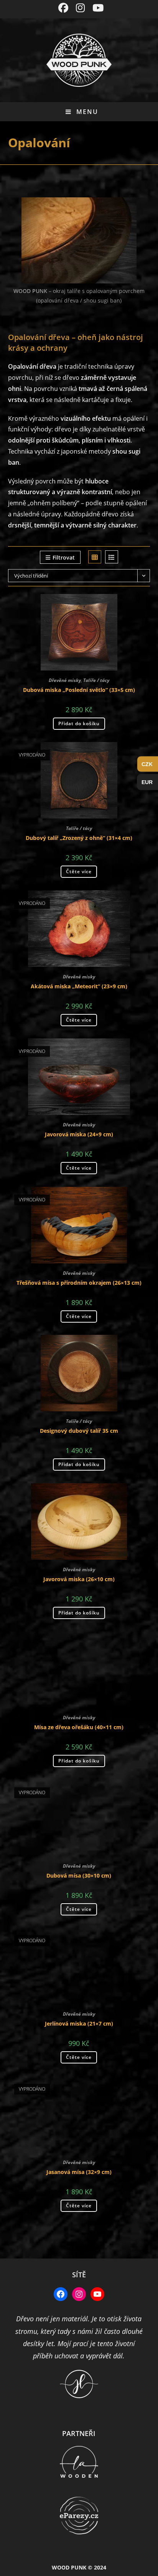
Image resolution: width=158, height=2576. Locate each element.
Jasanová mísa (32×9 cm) (79, 2172)
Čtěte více (79, 871)
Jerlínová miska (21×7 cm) (79, 2024)
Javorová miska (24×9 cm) (79, 1134)
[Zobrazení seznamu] (112, 557)
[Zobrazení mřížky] (95, 557)
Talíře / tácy (96, 680)
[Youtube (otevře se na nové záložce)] (96, 8)
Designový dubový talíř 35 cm (79, 1431)
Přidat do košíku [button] (79, 723)
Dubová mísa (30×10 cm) (79, 1875)
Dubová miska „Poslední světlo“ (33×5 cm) (79, 690)
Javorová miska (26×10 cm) (79, 1579)
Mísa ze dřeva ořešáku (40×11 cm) (79, 1727)
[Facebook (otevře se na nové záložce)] (63, 8)
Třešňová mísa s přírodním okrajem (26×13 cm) (79, 1283)
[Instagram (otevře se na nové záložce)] (80, 8)
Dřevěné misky (65, 680)
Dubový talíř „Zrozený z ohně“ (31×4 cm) (79, 838)
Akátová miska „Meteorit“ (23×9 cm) (79, 986)
